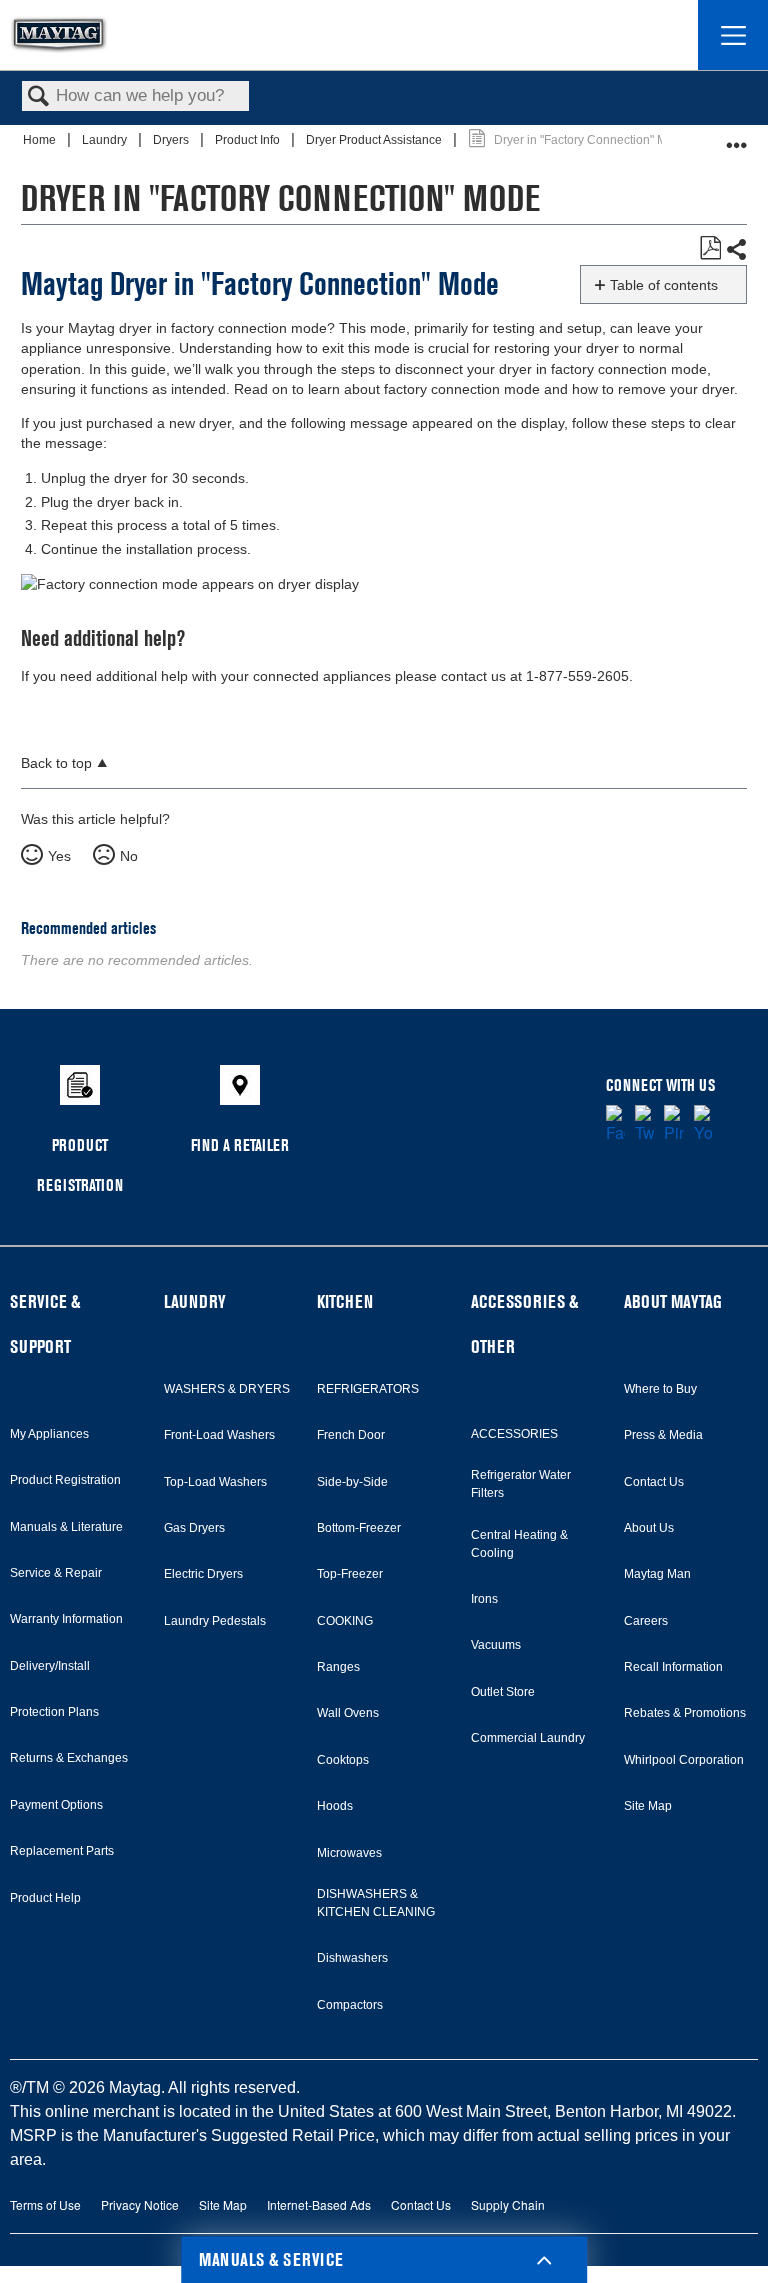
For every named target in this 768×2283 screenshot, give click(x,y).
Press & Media (663, 1435)
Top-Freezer (350, 1574)
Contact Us (654, 1482)
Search (39, 97)
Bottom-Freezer (359, 1528)
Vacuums (496, 1645)
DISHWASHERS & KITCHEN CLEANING (376, 1903)
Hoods (335, 1806)
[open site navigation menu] (733, 35)
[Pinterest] (673, 1125)
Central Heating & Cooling (519, 1544)
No (129, 856)
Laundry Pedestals (215, 1621)
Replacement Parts (62, 1851)
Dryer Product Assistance (375, 140)
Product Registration (65, 1480)
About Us (649, 1528)
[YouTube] (703, 1125)
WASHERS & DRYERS (227, 1389)
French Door (351, 1435)
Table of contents (664, 285)
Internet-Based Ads (319, 2204)
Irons (484, 1599)
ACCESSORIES (514, 1434)
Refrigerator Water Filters (521, 1484)
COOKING (345, 1621)
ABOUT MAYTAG (673, 1301)
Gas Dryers (194, 1528)
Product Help (45, 1898)
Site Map (648, 1806)
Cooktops (343, 1760)
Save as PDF (710, 248)
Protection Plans (54, 1712)
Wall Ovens (348, 1713)
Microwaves (349, 1853)
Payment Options (56, 1805)
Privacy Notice (140, 2204)
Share (736, 249)
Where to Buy (660, 1389)
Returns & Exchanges (69, 1758)
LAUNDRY (195, 1301)
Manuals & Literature (66, 1527)
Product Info (249, 140)
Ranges (338, 1667)
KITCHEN (345, 1301)
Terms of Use (45, 2204)
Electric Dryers (203, 1574)
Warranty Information (66, 1619)
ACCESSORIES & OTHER (524, 1324)
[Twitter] (644, 1125)
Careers (646, 1621)
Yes (59, 856)
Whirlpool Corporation (684, 1760)
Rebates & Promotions (685, 1713)
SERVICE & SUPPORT (45, 1324)
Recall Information (673, 1667)
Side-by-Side (352, 1482)
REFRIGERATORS (368, 1389)
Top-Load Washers (215, 1482)
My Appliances (49, 1434)
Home (41, 140)
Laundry (106, 140)
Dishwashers (352, 1958)
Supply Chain (508, 2204)
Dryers (172, 140)
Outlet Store (503, 1692)
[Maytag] (59, 35)
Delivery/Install (50, 1666)
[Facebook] (615, 1125)
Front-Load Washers (219, 1435)
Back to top (56, 763)
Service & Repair (56, 1573)
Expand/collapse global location (737, 137)
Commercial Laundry (528, 1738)
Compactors (350, 2005)
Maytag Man (657, 1574)
